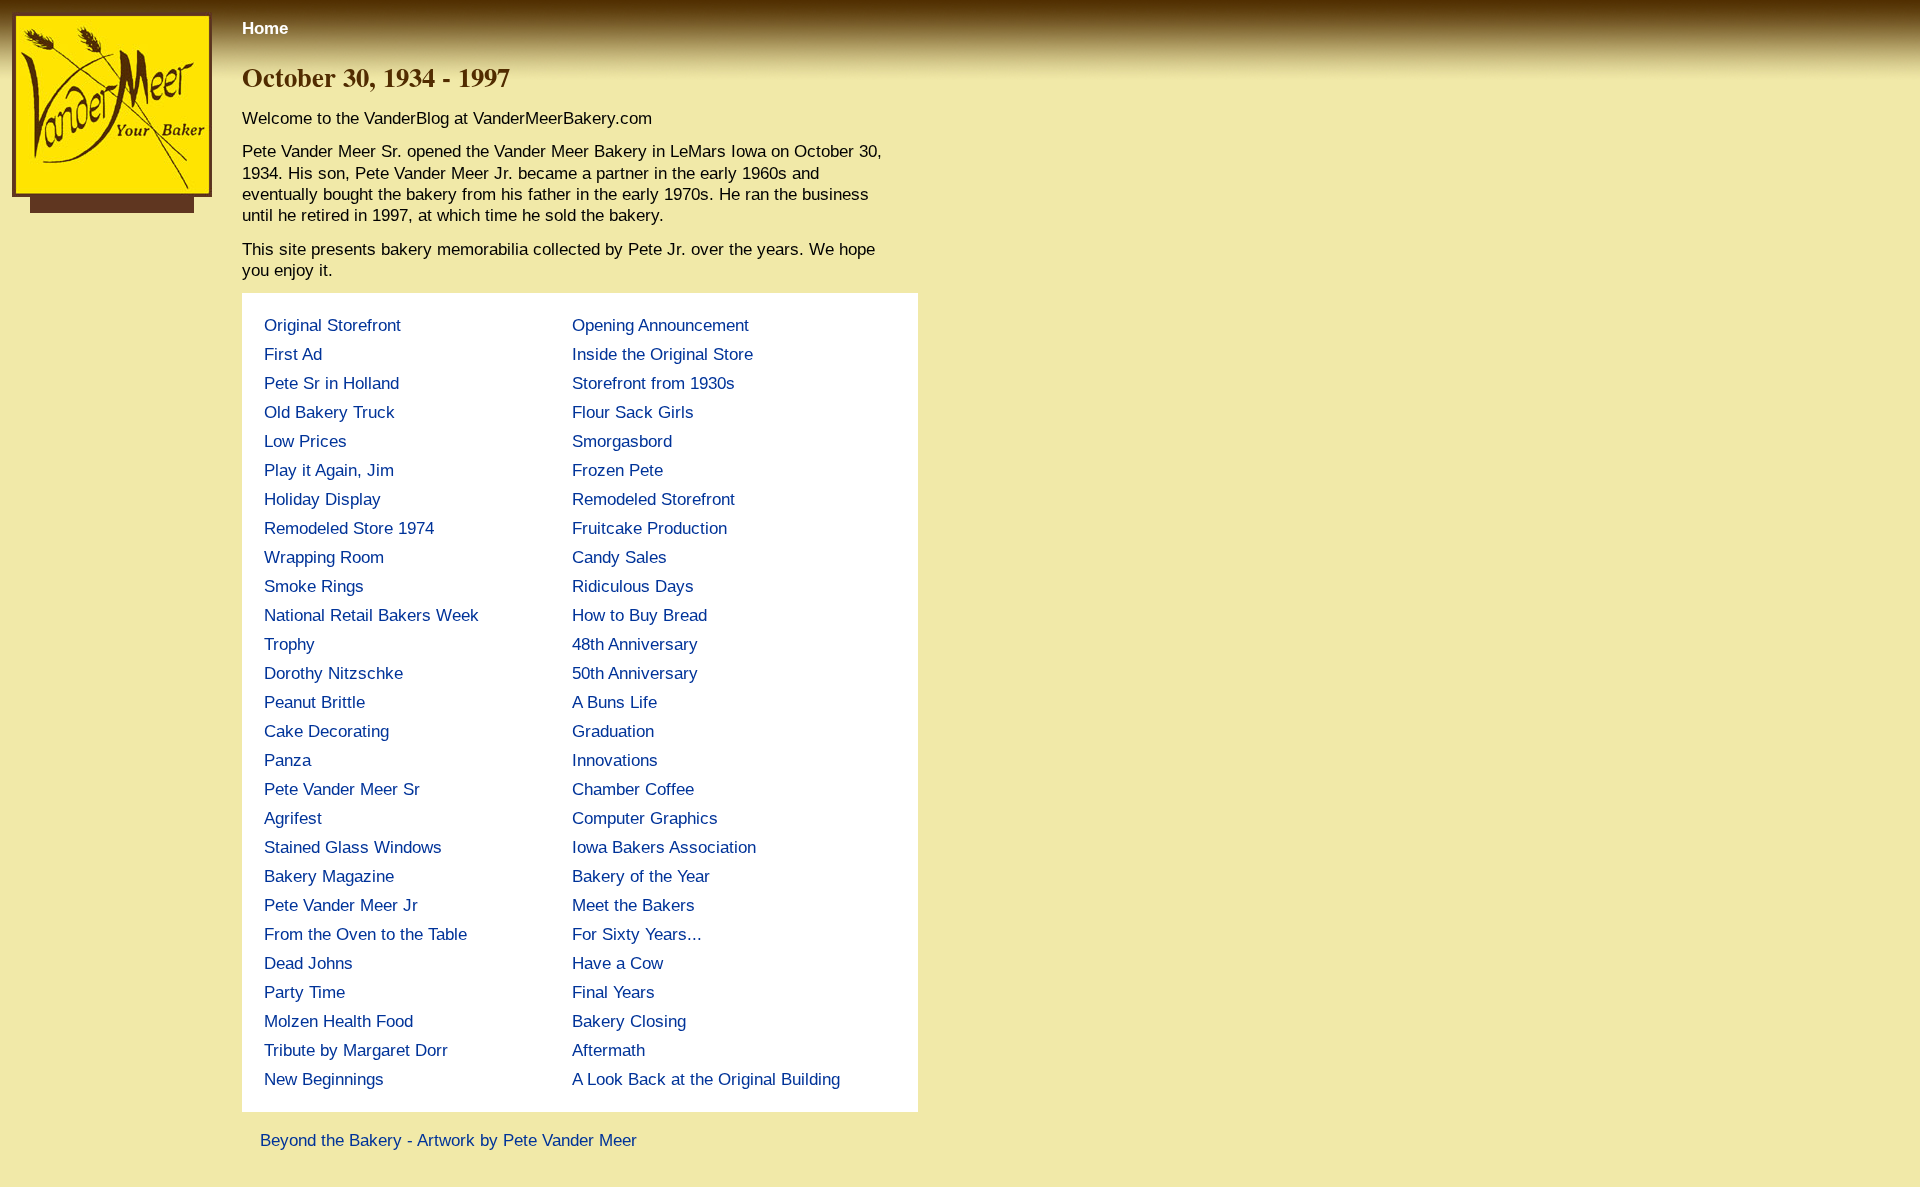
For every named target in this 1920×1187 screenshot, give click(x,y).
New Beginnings (324, 1079)
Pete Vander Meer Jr (341, 905)
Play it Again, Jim (329, 470)
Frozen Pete (617, 470)
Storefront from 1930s (653, 383)
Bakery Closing (629, 1021)
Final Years (613, 992)
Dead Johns (308, 963)
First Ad (293, 354)
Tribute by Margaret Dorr (356, 1050)
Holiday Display (322, 499)
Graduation (613, 731)
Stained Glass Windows (353, 847)
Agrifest (293, 818)
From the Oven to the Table (365, 934)
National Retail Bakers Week (371, 615)
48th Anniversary (635, 644)
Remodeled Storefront (653, 499)
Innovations (615, 760)
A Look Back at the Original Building (706, 1079)
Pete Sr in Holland (331, 383)
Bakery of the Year (641, 876)
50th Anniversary (635, 673)
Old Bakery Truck (329, 412)
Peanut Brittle (314, 702)
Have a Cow (617, 963)
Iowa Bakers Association (664, 847)
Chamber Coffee (633, 789)
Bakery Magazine (329, 876)
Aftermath (608, 1050)
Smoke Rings (314, 586)
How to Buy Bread (639, 615)
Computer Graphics (645, 818)
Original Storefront (332, 325)
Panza (287, 760)
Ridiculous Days (633, 586)
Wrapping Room (324, 557)
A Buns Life (614, 702)
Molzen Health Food (338, 1021)
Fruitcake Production (649, 528)
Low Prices (305, 441)
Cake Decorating (326, 731)
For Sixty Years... (637, 934)
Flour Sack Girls (633, 412)
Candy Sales (619, 557)
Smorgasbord (622, 441)
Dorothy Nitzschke (333, 673)
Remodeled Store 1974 (349, 528)
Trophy (289, 644)
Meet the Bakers (633, 905)
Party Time (304, 992)
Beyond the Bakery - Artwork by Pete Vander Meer (448, 1140)
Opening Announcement (660, 325)
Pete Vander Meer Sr (342, 789)
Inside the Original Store (662, 354)
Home (265, 28)
